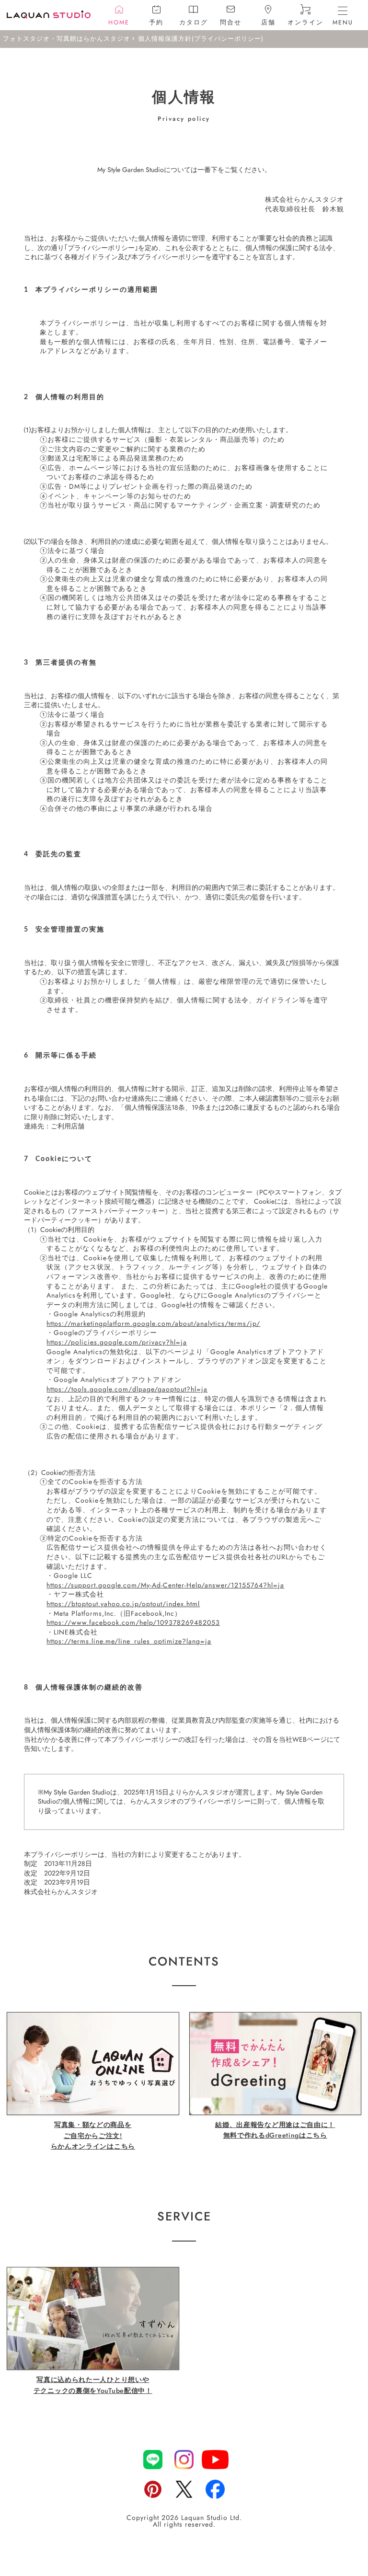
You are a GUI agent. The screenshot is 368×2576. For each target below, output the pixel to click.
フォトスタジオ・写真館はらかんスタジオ (67, 39)
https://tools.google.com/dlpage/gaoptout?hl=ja (127, 1389)
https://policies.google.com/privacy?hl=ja (117, 1342)
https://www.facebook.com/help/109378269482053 (133, 1622)
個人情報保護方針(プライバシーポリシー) (201, 39)
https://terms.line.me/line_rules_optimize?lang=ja (129, 1641)
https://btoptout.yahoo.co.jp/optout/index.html (123, 1604)
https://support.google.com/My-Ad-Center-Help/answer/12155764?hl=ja (165, 1585)
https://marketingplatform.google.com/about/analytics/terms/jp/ (153, 1323)
